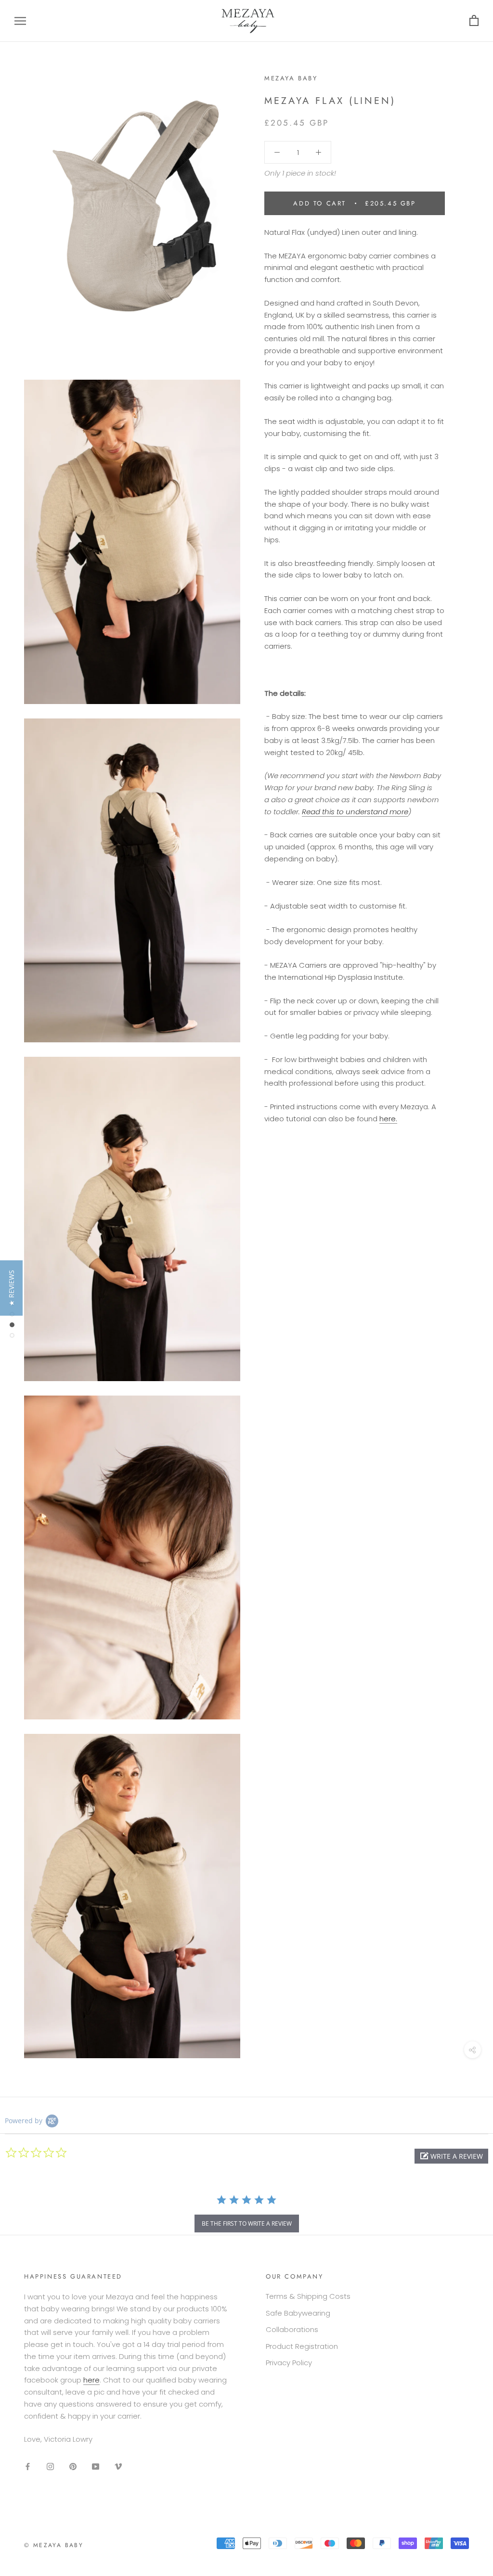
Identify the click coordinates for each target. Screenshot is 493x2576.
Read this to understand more (355, 812)
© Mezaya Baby (54, 2545)
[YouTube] (96, 2466)
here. (388, 1119)
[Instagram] (50, 2466)
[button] (451, 2156)
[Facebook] (28, 2466)
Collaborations (292, 2329)
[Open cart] (474, 21)
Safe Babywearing (298, 2313)
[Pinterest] (73, 2466)
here (91, 2380)
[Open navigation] (20, 21)
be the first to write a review (247, 2224)
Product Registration (302, 2346)
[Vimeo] (118, 2466)
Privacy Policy (289, 2363)
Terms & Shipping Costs (308, 2296)
